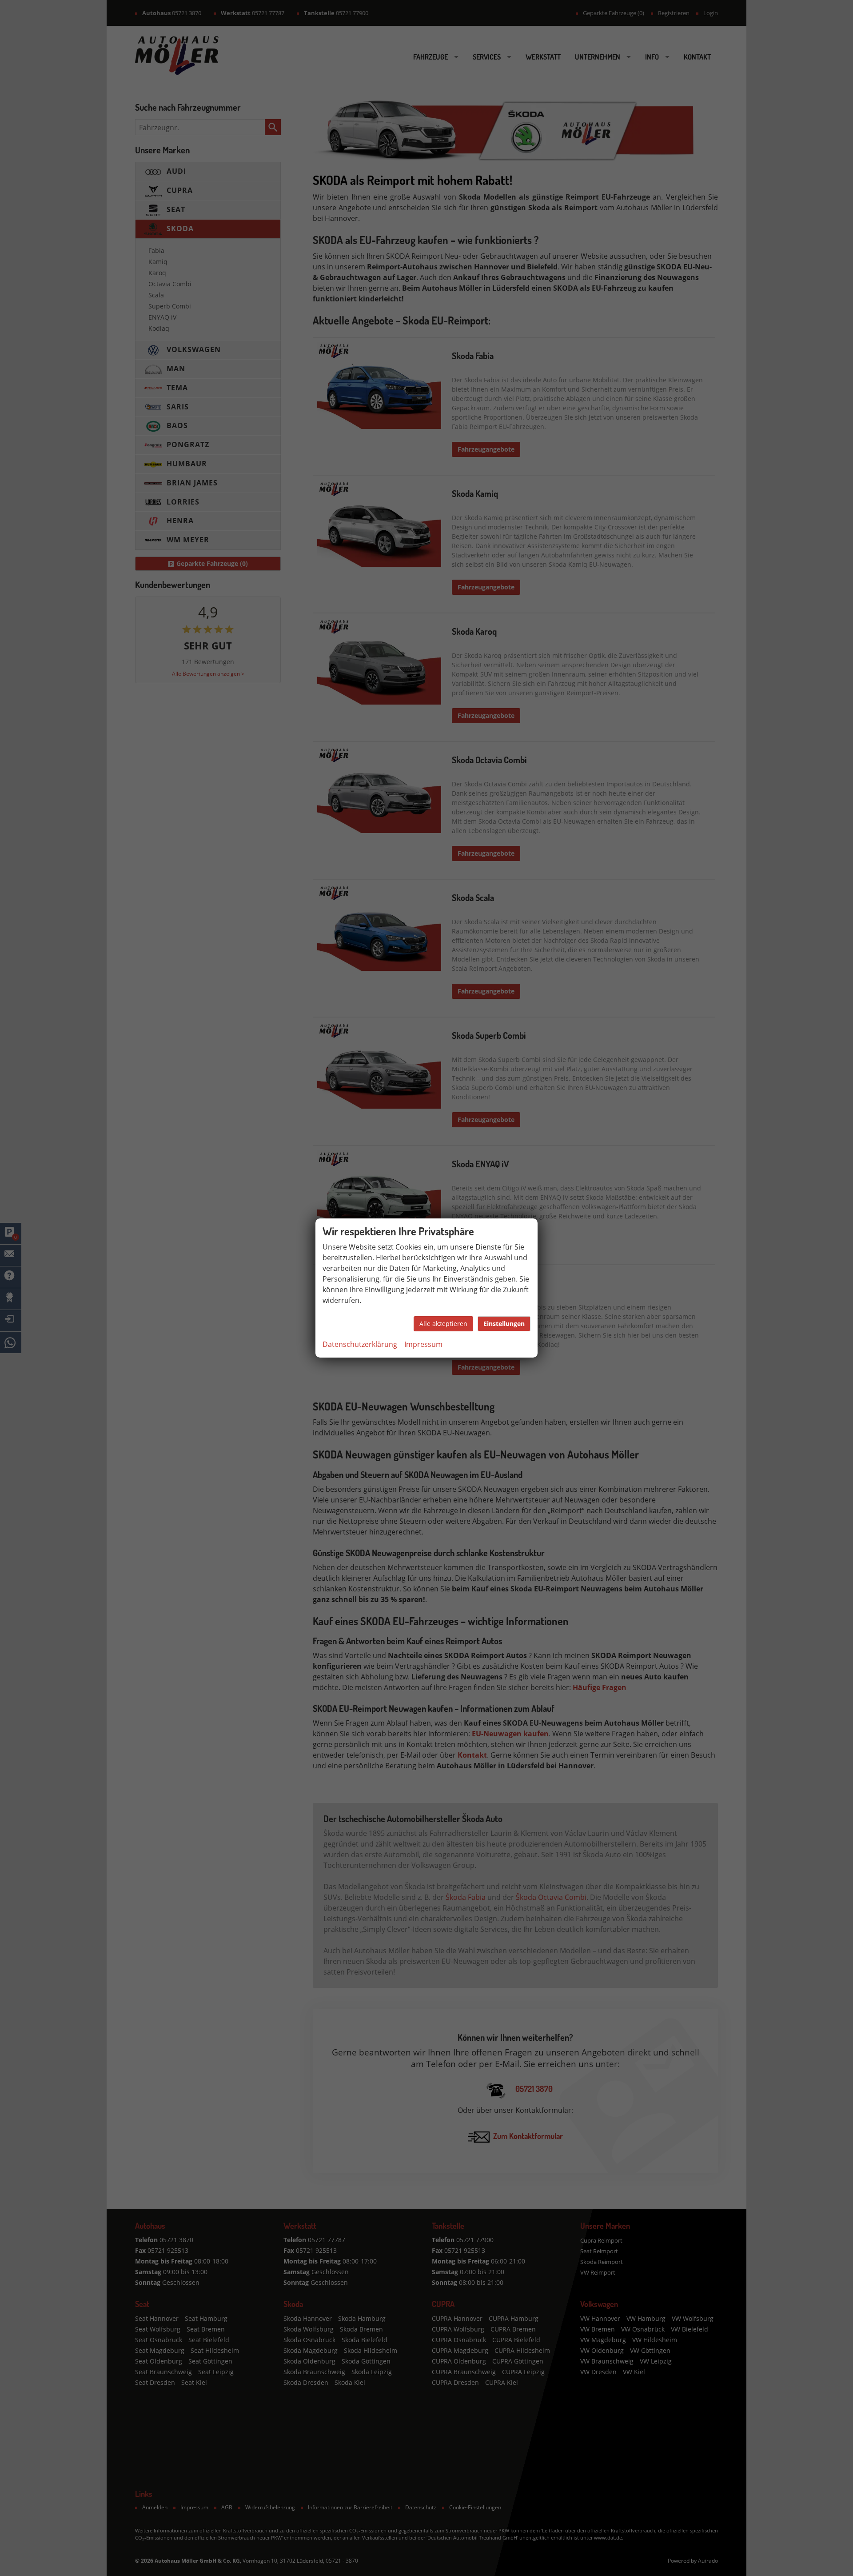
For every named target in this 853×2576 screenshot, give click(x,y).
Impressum (423, 1344)
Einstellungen (504, 1324)
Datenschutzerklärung (360, 1344)
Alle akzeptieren (443, 1324)
